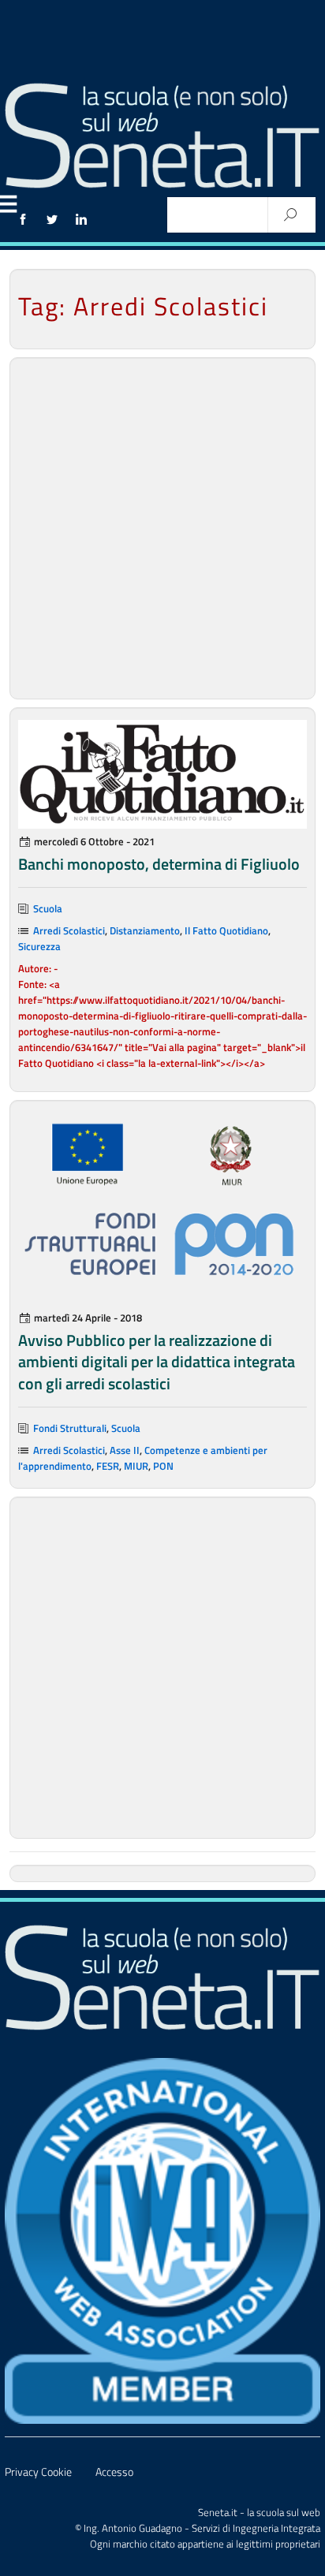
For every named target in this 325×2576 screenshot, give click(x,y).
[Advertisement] (162, 528)
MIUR (136, 1466)
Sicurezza (39, 946)
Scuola (48, 908)
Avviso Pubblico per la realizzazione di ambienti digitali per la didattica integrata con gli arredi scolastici (157, 1361)
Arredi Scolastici (69, 930)
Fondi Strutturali (70, 1428)
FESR (108, 1466)
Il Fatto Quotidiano (226, 930)
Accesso (114, 2472)
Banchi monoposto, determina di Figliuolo (159, 864)
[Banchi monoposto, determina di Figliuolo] (162, 774)
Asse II (125, 1450)
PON (163, 1466)
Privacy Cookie (38, 2472)
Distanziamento (145, 930)
